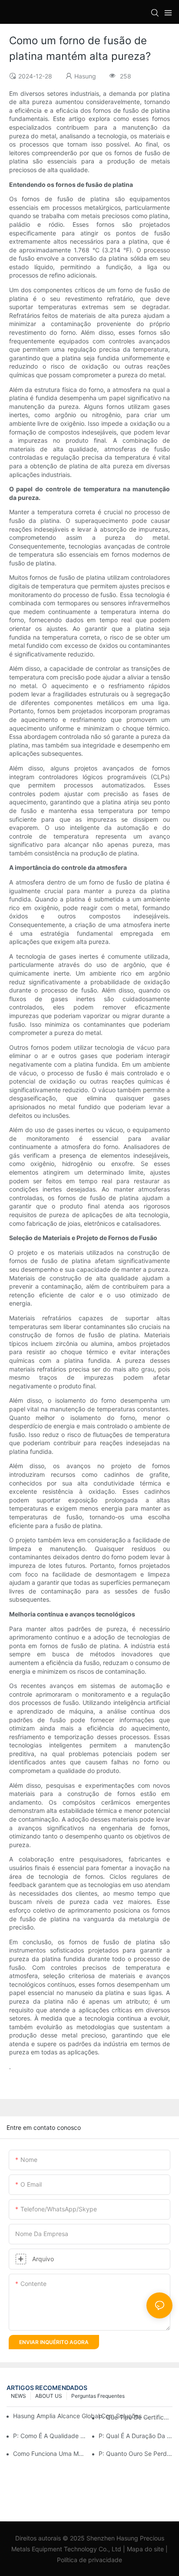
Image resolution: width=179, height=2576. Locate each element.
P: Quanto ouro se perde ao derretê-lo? (136, 2454)
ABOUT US (49, 2396)
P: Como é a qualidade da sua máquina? (50, 2436)
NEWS (18, 2396)
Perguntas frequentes (98, 2396)
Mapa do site (145, 2549)
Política (67, 2560)
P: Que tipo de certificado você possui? (136, 2417)
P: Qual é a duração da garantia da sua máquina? (136, 2436)
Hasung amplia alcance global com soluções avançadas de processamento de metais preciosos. (81, 2416)
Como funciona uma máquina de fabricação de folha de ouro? (50, 2454)
